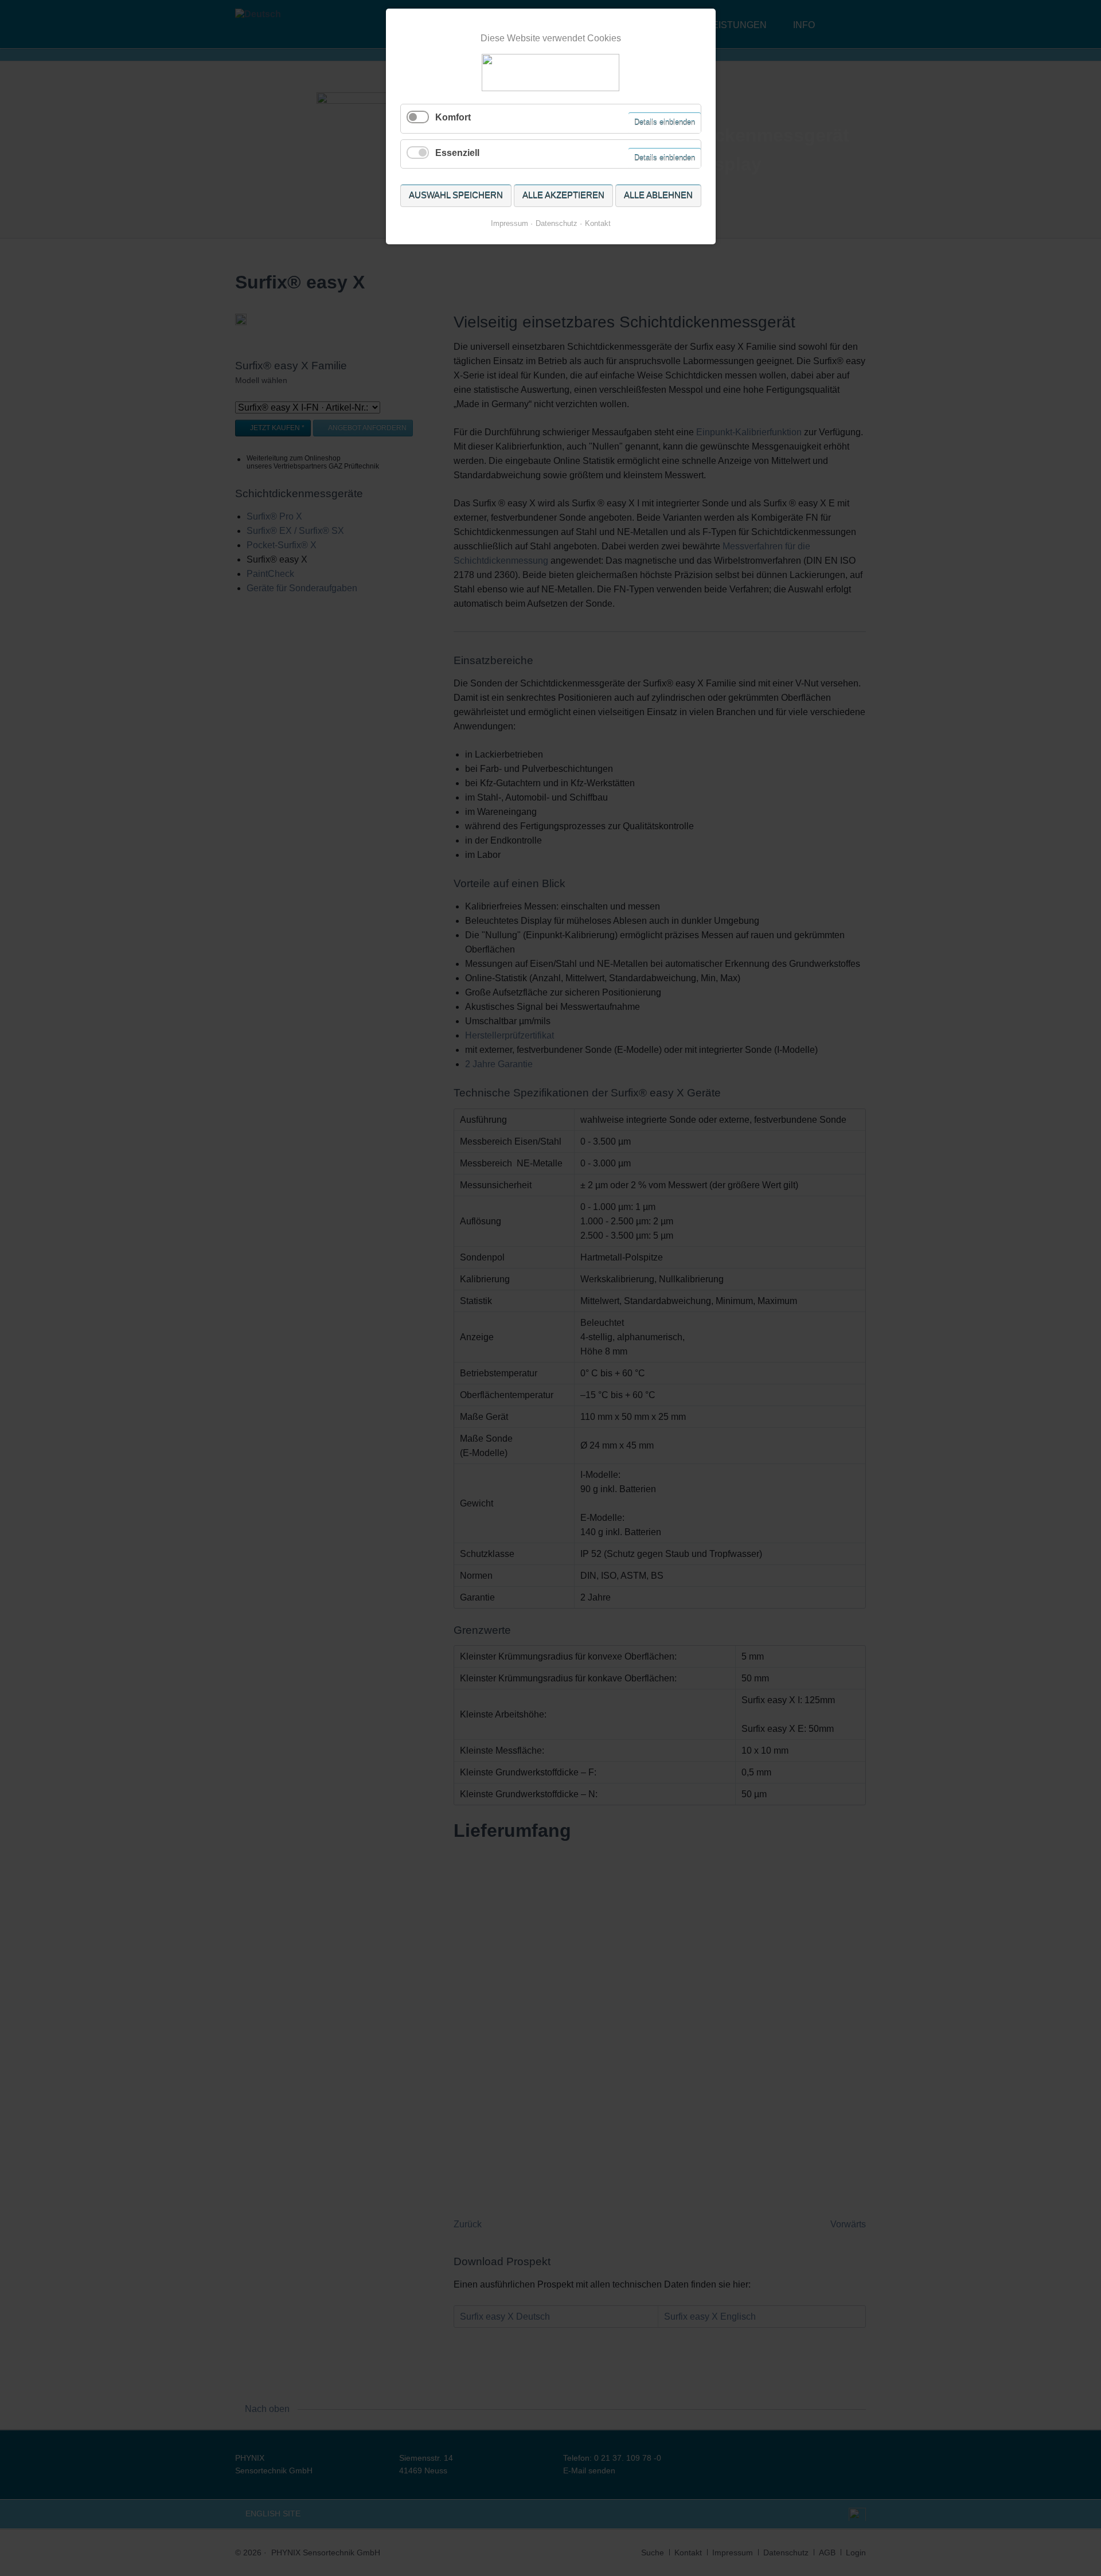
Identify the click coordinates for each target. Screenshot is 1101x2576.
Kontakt (598, 223)
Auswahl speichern (456, 195)
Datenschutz (557, 223)
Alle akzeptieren (563, 195)
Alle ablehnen (658, 195)
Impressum (509, 223)
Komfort (453, 117)
